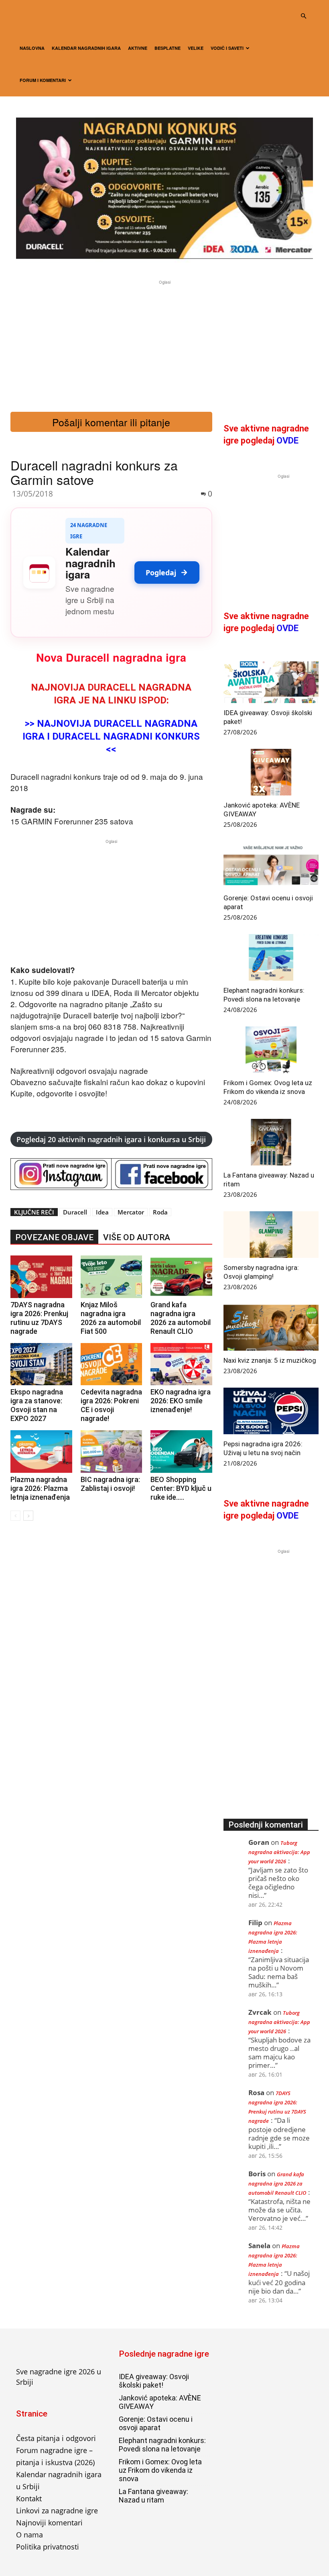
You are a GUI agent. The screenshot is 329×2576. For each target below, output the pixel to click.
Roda (160, 1212)
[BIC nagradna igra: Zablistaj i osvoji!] (112, 1452)
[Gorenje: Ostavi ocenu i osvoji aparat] (271, 865)
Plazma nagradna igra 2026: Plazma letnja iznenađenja (40, 1488)
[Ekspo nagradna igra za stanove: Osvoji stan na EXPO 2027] (41, 1364)
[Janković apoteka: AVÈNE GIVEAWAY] (271, 772)
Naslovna (32, 48)
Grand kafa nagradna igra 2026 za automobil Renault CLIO (181, 1318)
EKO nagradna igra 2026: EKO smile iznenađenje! (181, 1401)
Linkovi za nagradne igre (57, 2511)
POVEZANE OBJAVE (54, 1237)
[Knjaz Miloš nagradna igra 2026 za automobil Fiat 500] (112, 1277)
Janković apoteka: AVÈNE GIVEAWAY (160, 2402)
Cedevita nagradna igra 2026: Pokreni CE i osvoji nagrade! (111, 1405)
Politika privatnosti (48, 2547)
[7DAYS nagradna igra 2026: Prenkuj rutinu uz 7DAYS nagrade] (41, 1277)
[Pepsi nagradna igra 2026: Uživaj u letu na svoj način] (271, 1411)
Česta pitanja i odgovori (56, 2438)
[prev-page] (15, 1516)
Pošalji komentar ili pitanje (111, 422)
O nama (29, 2535)
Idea (102, 1212)
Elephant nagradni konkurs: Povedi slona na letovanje (162, 2445)
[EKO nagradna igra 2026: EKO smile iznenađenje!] (181, 1364)
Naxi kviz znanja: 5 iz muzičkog (270, 1360)
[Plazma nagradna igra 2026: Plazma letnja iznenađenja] (41, 1452)
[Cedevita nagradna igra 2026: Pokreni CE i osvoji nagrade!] (112, 1364)
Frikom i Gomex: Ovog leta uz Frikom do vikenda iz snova (160, 2470)
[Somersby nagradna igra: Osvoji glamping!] (271, 1235)
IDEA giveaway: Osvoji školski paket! (154, 2381)
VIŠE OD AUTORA (137, 1237)
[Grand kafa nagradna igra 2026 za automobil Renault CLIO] (181, 1277)
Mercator (131, 1212)
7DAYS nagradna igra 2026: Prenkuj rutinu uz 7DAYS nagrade (39, 1318)
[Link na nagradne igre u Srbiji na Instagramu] (61, 1174)
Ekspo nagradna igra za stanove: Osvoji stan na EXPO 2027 (37, 1405)
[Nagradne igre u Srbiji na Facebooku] (162, 1174)
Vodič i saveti (227, 48)
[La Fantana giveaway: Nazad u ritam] (271, 1142)
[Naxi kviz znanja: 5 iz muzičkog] (271, 1327)
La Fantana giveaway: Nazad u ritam (153, 2496)
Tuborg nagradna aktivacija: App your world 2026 (279, 1852)
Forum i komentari (43, 80)
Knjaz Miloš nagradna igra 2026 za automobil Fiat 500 (111, 1318)
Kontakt (29, 2498)
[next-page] (28, 1516)
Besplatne (168, 48)
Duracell (75, 1212)
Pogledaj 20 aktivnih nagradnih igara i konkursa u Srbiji (111, 1139)
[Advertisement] (164, 343)
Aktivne (138, 48)
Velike (196, 48)
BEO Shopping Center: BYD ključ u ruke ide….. (181, 1488)
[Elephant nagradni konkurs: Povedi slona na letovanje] (271, 957)
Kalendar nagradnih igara (86, 48)
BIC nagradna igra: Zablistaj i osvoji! (110, 1484)
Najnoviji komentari (49, 2523)
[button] (303, 16)
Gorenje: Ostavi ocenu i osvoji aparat (156, 2423)
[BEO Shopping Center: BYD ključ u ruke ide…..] (181, 1452)
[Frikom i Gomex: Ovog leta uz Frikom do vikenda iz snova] (271, 1050)
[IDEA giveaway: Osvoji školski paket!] (271, 680)
